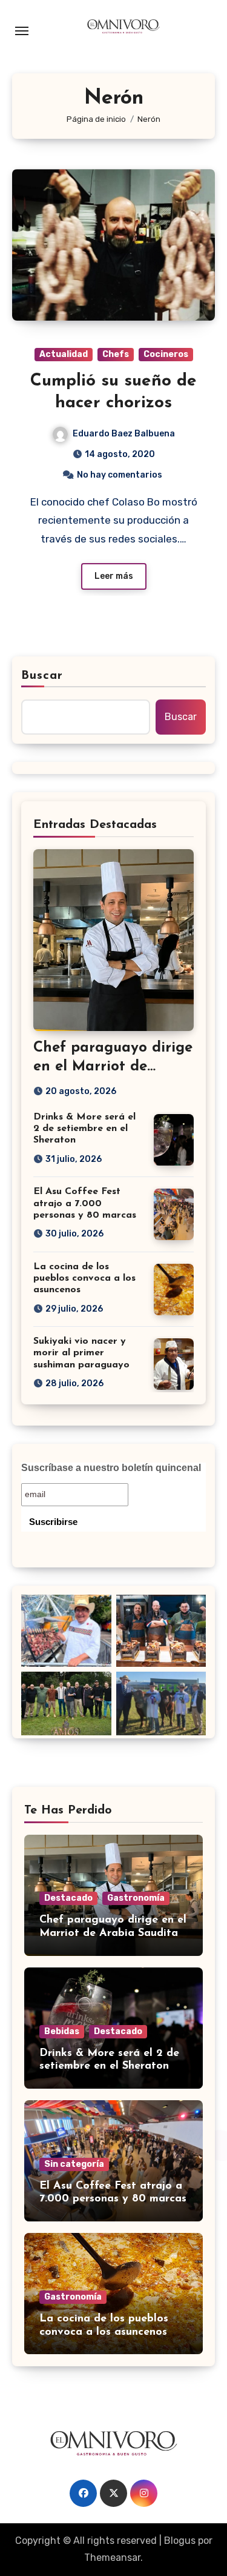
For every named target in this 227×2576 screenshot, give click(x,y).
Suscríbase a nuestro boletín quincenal (111, 1468)
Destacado (68, 1898)
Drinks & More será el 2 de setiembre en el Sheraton (84, 1129)
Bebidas (62, 2031)
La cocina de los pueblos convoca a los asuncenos (84, 1278)
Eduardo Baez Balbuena (124, 434)
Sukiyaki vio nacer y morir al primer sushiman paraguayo (81, 1353)
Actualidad (64, 354)
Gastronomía (136, 1898)
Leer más (114, 576)
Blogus (180, 2541)
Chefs (116, 354)
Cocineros (166, 354)
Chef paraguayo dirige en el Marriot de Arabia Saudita (113, 1067)
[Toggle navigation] (22, 31)
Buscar (42, 676)
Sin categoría (74, 2164)
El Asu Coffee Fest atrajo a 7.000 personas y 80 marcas (85, 1203)
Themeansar (112, 2558)
